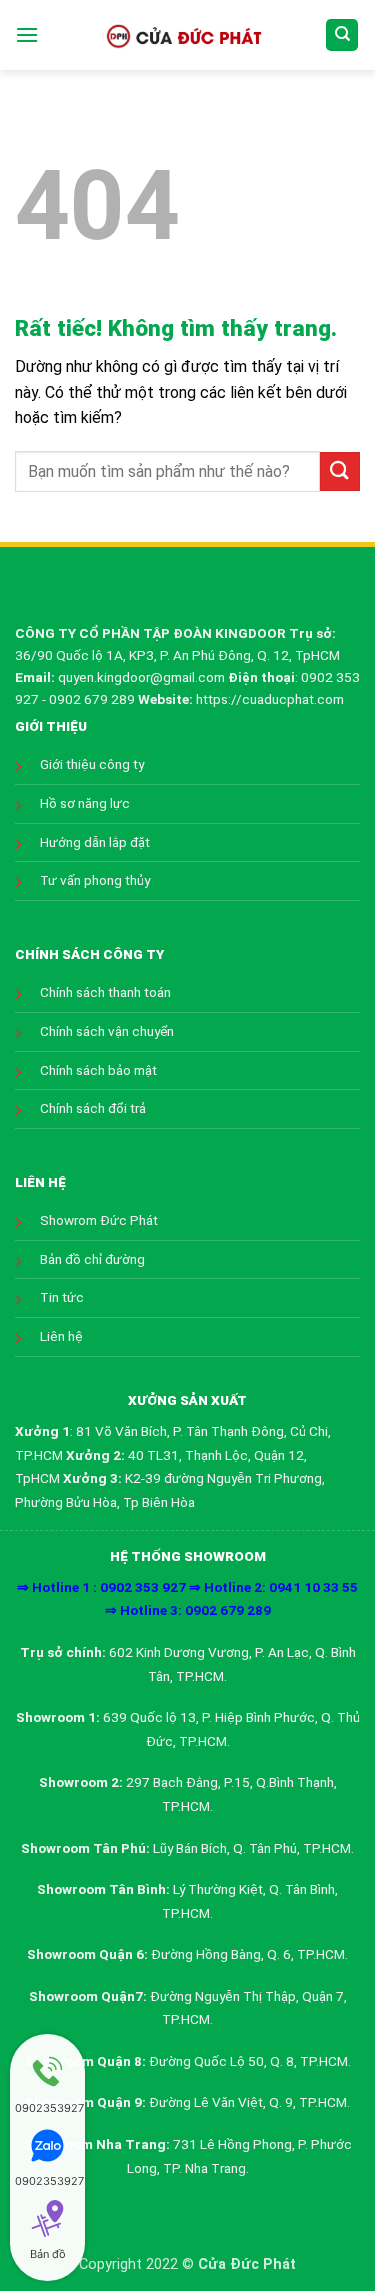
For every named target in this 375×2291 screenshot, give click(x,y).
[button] (27, 34)
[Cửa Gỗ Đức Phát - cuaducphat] (183, 35)
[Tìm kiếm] (342, 35)
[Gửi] (340, 471)
